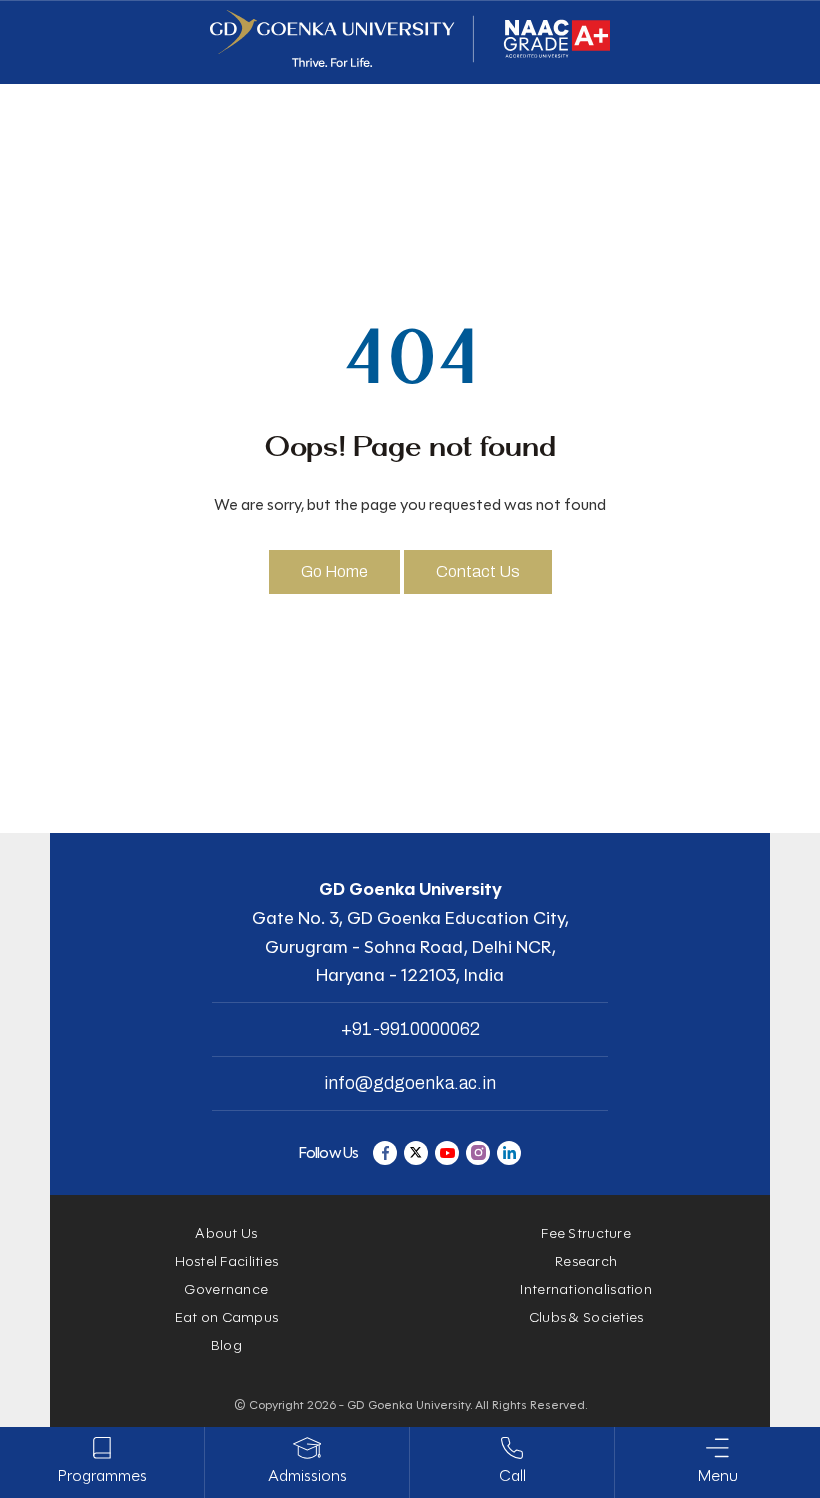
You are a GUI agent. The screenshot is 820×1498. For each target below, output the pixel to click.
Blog (226, 1345)
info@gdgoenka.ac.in (410, 1083)
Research (586, 1261)
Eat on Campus (227, 1317)
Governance (226, 1289)
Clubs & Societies (586, 1317)
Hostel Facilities (227, 1261)
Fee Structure (586, 1233)
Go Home (334, 571)
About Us (226, 1233)
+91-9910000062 (410, 1029)
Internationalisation (586, 1289)
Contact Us (478, 571)
